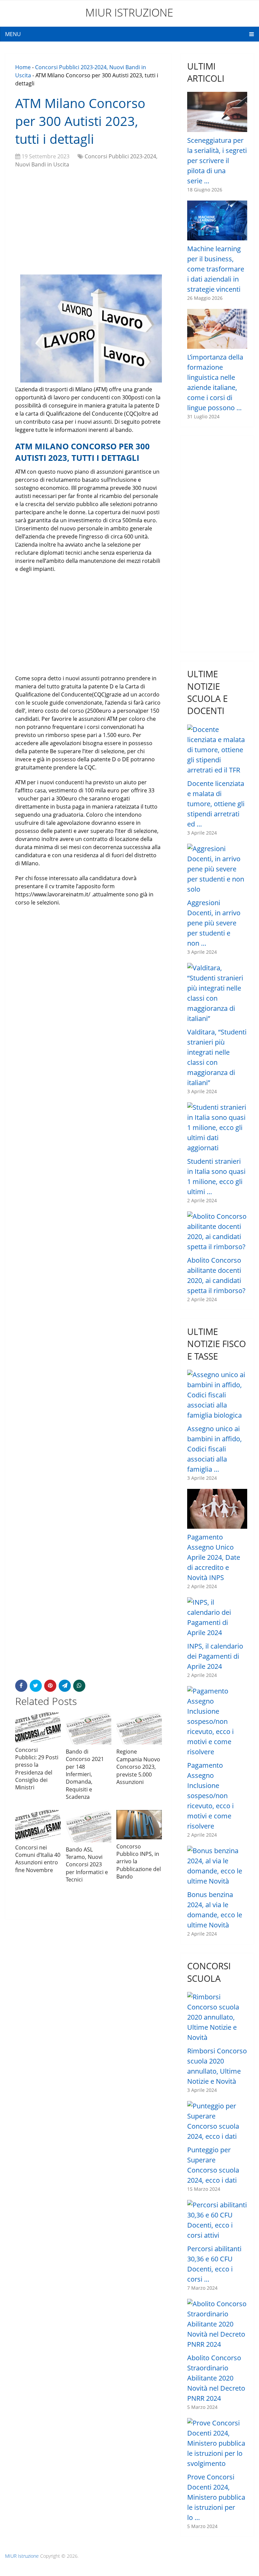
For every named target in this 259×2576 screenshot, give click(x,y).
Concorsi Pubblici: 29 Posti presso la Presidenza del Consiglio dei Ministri (37, 1769)
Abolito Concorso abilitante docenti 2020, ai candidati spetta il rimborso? (216, 1275)
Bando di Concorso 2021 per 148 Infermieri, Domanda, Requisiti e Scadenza (85, 1774)
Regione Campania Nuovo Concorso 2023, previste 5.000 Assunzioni (138, 1767)
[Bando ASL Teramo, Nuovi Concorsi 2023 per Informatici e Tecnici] (89, 1826)
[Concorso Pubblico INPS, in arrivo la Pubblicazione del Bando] (139, 1825)
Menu (13, 34)
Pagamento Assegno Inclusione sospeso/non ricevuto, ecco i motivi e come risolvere (210, 1796)
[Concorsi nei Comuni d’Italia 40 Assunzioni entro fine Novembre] (38, 1825)
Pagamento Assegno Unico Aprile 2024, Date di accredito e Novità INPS (214, 1557)
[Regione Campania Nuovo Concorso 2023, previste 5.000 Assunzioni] (139, 1729)
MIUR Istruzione (129, 12)
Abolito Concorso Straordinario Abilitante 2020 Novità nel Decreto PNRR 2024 (216, 2378)
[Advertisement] (89, 222)
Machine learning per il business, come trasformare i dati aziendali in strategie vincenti (216, 269)
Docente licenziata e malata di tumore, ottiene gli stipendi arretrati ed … (216, 804)
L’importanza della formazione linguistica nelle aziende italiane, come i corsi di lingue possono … (215, 382)
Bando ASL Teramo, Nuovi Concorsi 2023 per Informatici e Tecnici (87, 1865)
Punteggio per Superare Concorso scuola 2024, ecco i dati (213, 2165)
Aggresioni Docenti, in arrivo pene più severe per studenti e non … (214, 923)
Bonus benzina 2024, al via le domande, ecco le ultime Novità (215, 1910)
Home (23, 67)
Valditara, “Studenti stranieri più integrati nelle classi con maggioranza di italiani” (217, 1057)
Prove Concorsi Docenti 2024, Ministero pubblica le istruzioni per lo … (216, 2497)
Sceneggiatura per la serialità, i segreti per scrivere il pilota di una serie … (217, 161)
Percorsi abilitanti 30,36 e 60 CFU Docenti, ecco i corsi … (214, 2264)
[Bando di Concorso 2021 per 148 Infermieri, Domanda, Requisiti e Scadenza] (89, 1728)
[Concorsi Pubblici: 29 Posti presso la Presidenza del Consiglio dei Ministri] (38, 1728)
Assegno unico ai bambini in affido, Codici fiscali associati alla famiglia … (214, 1449)
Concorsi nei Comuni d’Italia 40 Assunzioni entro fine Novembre (38, 1859)
